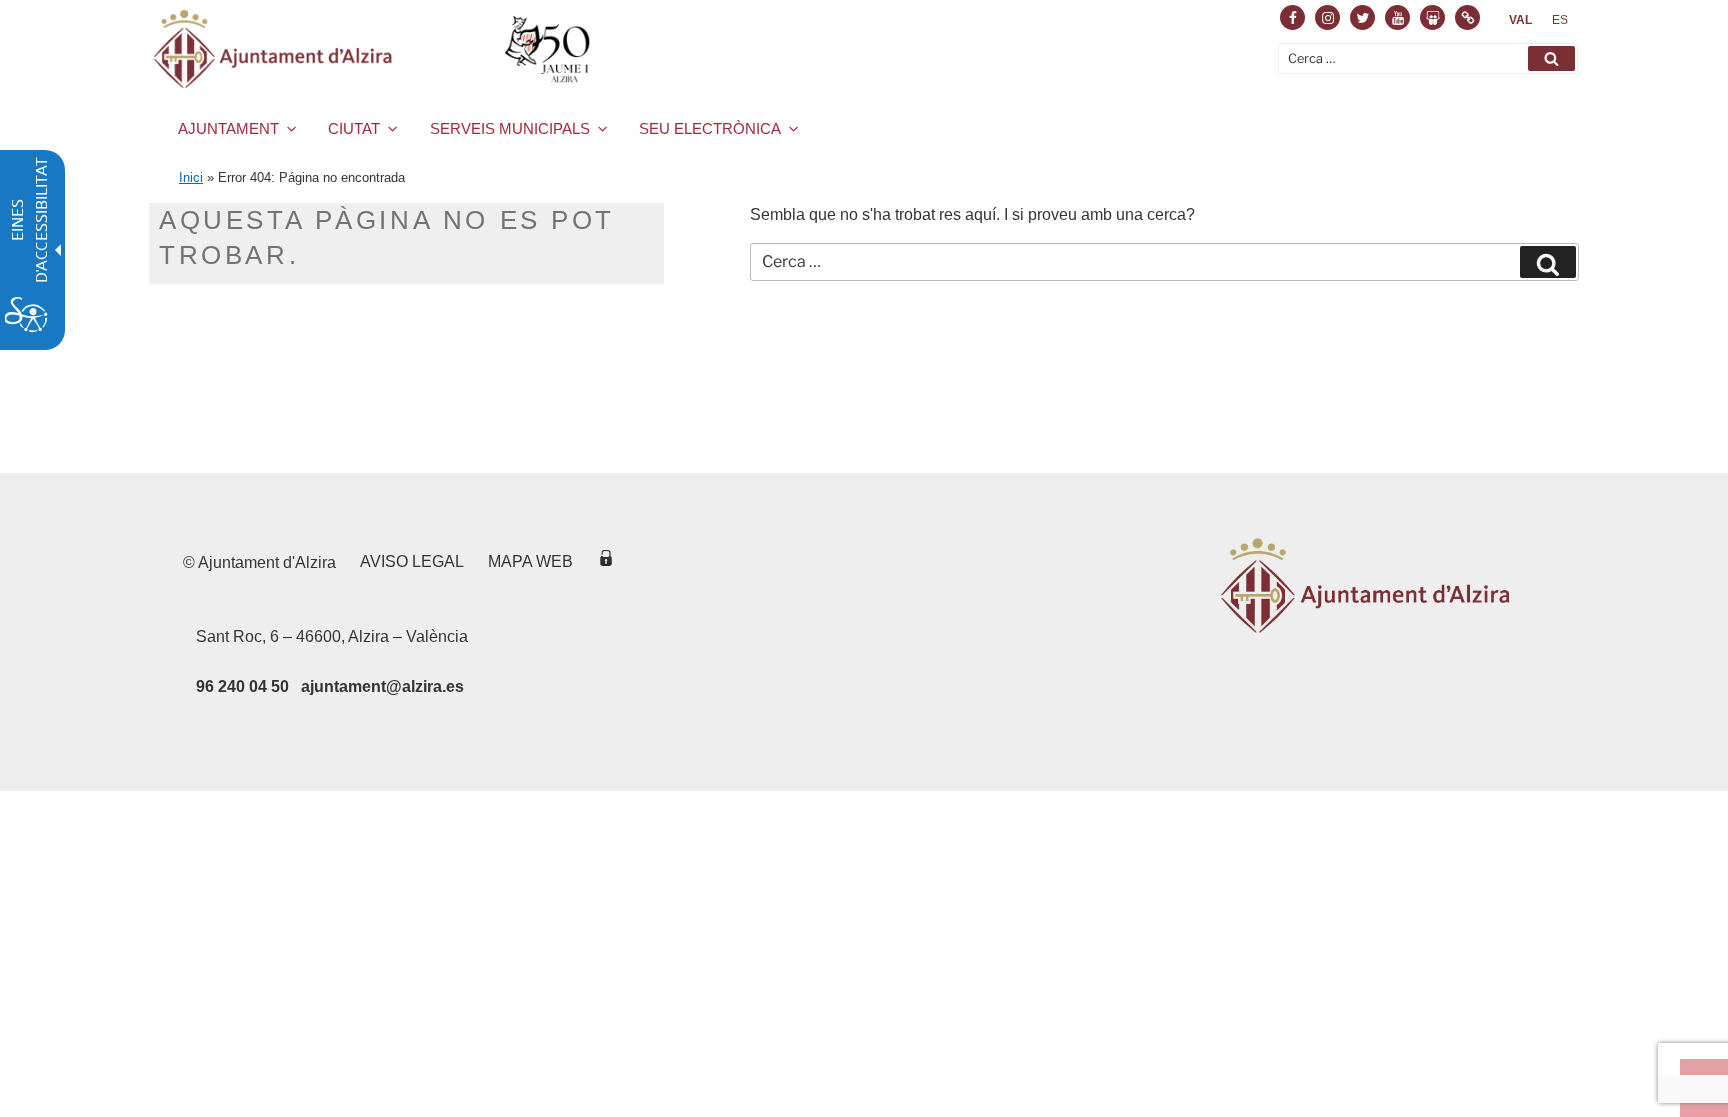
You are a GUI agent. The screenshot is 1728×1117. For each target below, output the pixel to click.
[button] (1551, 58)
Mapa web (530, 561)
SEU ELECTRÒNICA (710, 128)
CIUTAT (354, 128)
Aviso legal (412, 561)
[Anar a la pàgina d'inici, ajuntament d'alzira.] (375, 49)
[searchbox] (1428, 58)
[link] (1520, 20)
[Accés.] (606, 561)
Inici (191, 177)
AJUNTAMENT (228, 128)
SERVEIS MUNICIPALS (510, 128)
